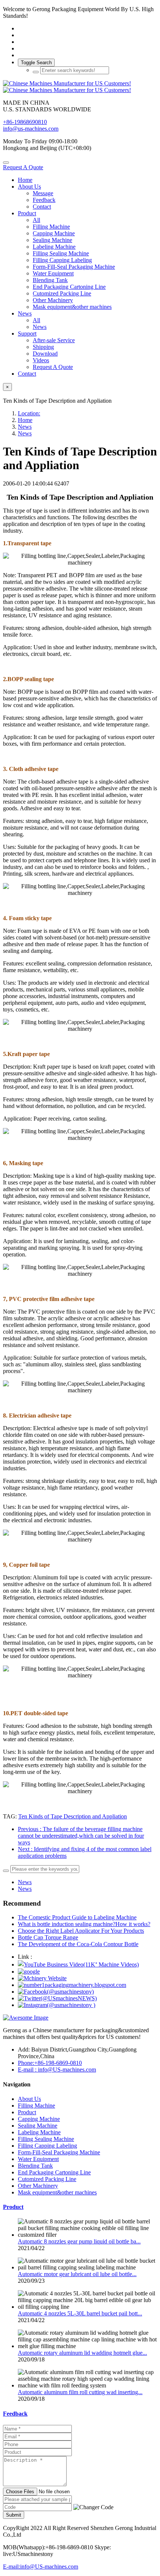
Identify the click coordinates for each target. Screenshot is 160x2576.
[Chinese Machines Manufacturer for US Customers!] (80, 87)
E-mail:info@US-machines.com (41, 2567)
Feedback (15, 2414)
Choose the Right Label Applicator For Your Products (81, 1931)
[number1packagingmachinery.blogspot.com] (72, 1985)
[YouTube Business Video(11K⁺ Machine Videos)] (78, 1964)
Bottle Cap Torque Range (48, 1937)
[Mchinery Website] (42, 1978)
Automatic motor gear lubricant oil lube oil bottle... (77, 2274)
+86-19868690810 (25, 122)
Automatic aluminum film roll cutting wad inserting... (80, 2392)
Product (13, 2207)
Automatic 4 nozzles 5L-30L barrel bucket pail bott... (80, 2313)
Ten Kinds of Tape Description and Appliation (73, 1816)
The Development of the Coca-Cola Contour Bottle (78, 1944)
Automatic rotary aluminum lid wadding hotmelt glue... (82, 2353)
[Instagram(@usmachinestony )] (57, 2005)
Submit (14, 2515)
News (25, 427)
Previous (81, 1836)
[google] (29, 1972)
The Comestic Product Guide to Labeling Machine (77, 1917)
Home (25, 180)
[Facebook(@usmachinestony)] (56, 1992)
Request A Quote (23, 167)
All (36, 220)
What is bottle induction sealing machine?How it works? (84, 1924)
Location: (29, 413)
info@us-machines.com (31, 129)
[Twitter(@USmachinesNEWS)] (57, 1998)
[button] (93, 2507)
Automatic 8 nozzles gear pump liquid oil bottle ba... (79, 2241)
